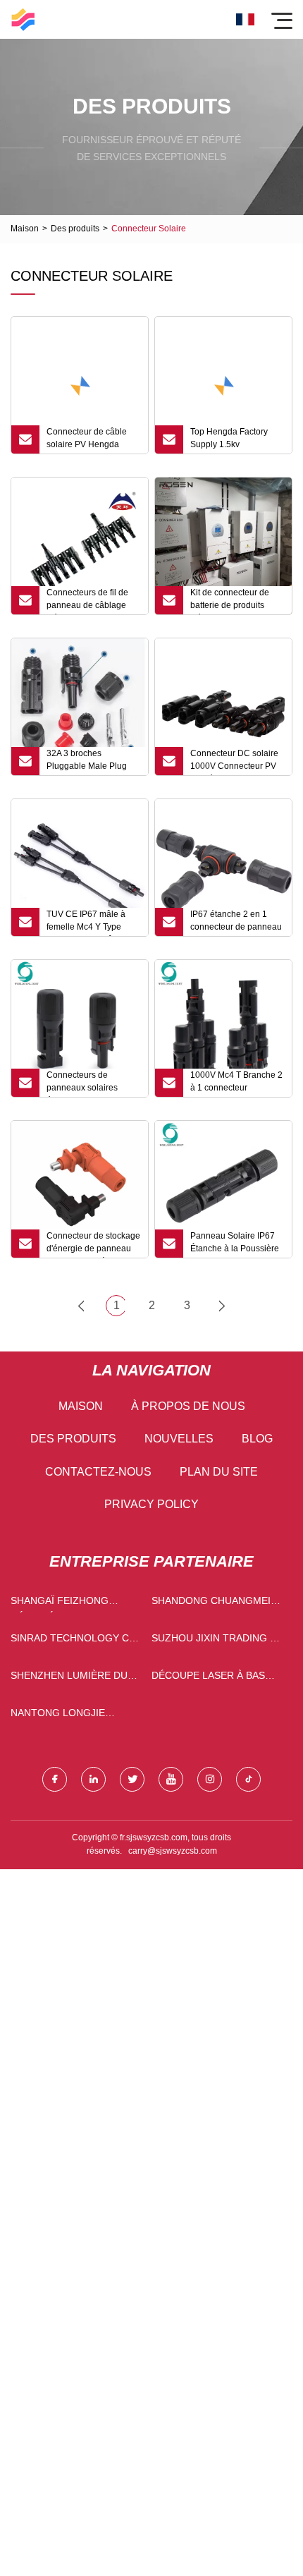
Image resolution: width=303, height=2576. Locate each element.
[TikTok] (248, 1779)
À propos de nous (188, 1406)
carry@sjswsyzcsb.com (173, 1851)
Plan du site (219, 1472)
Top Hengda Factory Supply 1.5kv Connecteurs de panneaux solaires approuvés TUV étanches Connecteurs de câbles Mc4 (234, 440)
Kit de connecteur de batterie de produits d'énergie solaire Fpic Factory (231, 601)
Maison (25, 229)
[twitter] (132, 1779)
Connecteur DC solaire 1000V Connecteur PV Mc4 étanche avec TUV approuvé (235, 762)
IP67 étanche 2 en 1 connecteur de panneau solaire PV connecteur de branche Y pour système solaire (236, 923)
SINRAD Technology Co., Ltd (76, 1641)
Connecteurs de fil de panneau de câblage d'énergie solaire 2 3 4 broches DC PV (89, 601)
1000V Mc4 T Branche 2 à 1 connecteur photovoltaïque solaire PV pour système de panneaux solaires (236, 1083)
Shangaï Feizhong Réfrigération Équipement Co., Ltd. (67, 1604)
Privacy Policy (151, 1504)
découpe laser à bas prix (208, 1678)
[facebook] (55, 1779)
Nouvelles (179, 1439)
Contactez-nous (98, 1472)
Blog (257, 1439)
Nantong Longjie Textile (58, 1716)
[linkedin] (93, 1779)
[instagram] (210, 1779)
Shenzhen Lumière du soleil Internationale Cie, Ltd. (71, 1678)
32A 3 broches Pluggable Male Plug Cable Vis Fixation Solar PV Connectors (93, 762)
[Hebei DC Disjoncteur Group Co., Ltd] (23, 19)
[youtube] (171, 1779)
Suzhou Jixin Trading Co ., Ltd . (218, 1641)
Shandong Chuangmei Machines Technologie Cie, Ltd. (215, 1604)
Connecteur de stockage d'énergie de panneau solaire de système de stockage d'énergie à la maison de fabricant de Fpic (93, 1244)
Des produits (75, 229)
